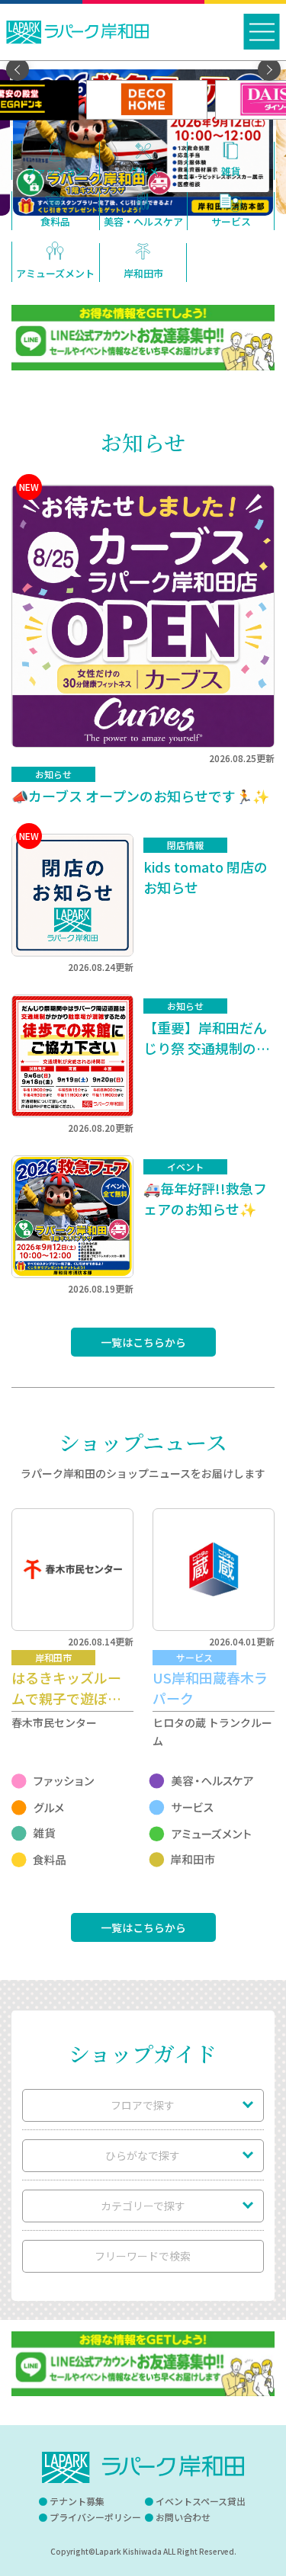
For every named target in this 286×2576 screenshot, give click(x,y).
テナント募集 (77, 2501)
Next (269, 69)
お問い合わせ (183, 2517)
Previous (18, 69)
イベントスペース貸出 (201, 2501)
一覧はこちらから (143, 1342)
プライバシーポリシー (95, 2517)
